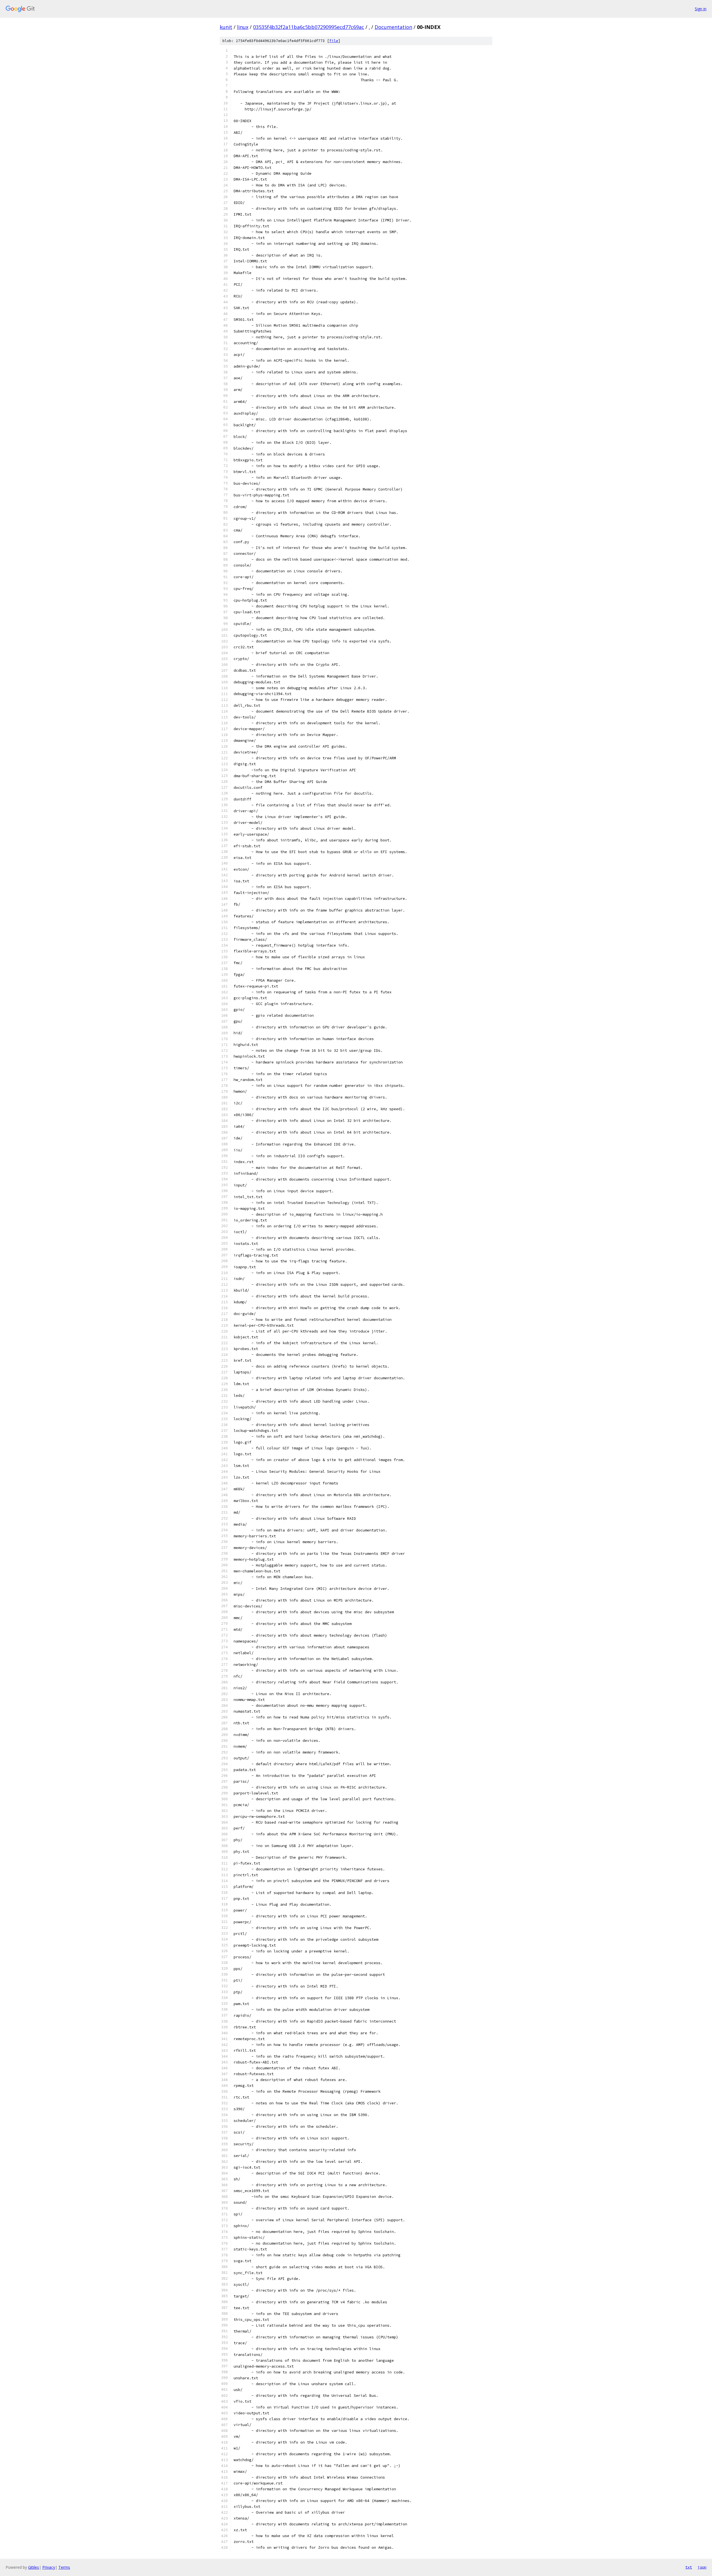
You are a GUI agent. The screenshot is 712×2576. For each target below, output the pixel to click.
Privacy (49, 2567)
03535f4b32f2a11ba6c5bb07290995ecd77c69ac (309, 27)
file (334, 41)
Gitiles (34, 2567)
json (702, 2567)
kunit (226, 27)
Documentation (393, 27)
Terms (64, 2567)
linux (243, 27)
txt (689, 2567)
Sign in (701, 9)
